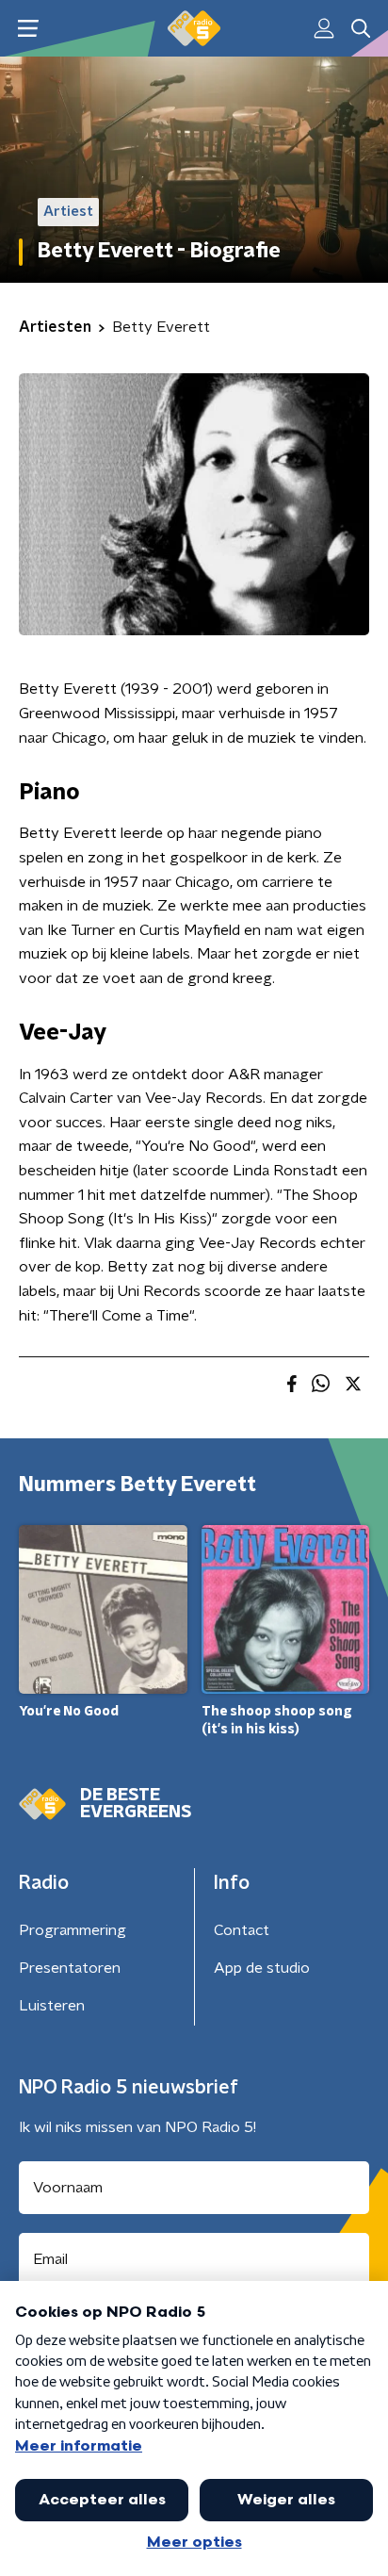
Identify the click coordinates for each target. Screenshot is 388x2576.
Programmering (73, 1930)
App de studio (262, 1968)
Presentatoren (70, 1968)
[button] (28, 29)
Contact (242, 1930)
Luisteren (52, 2006)
